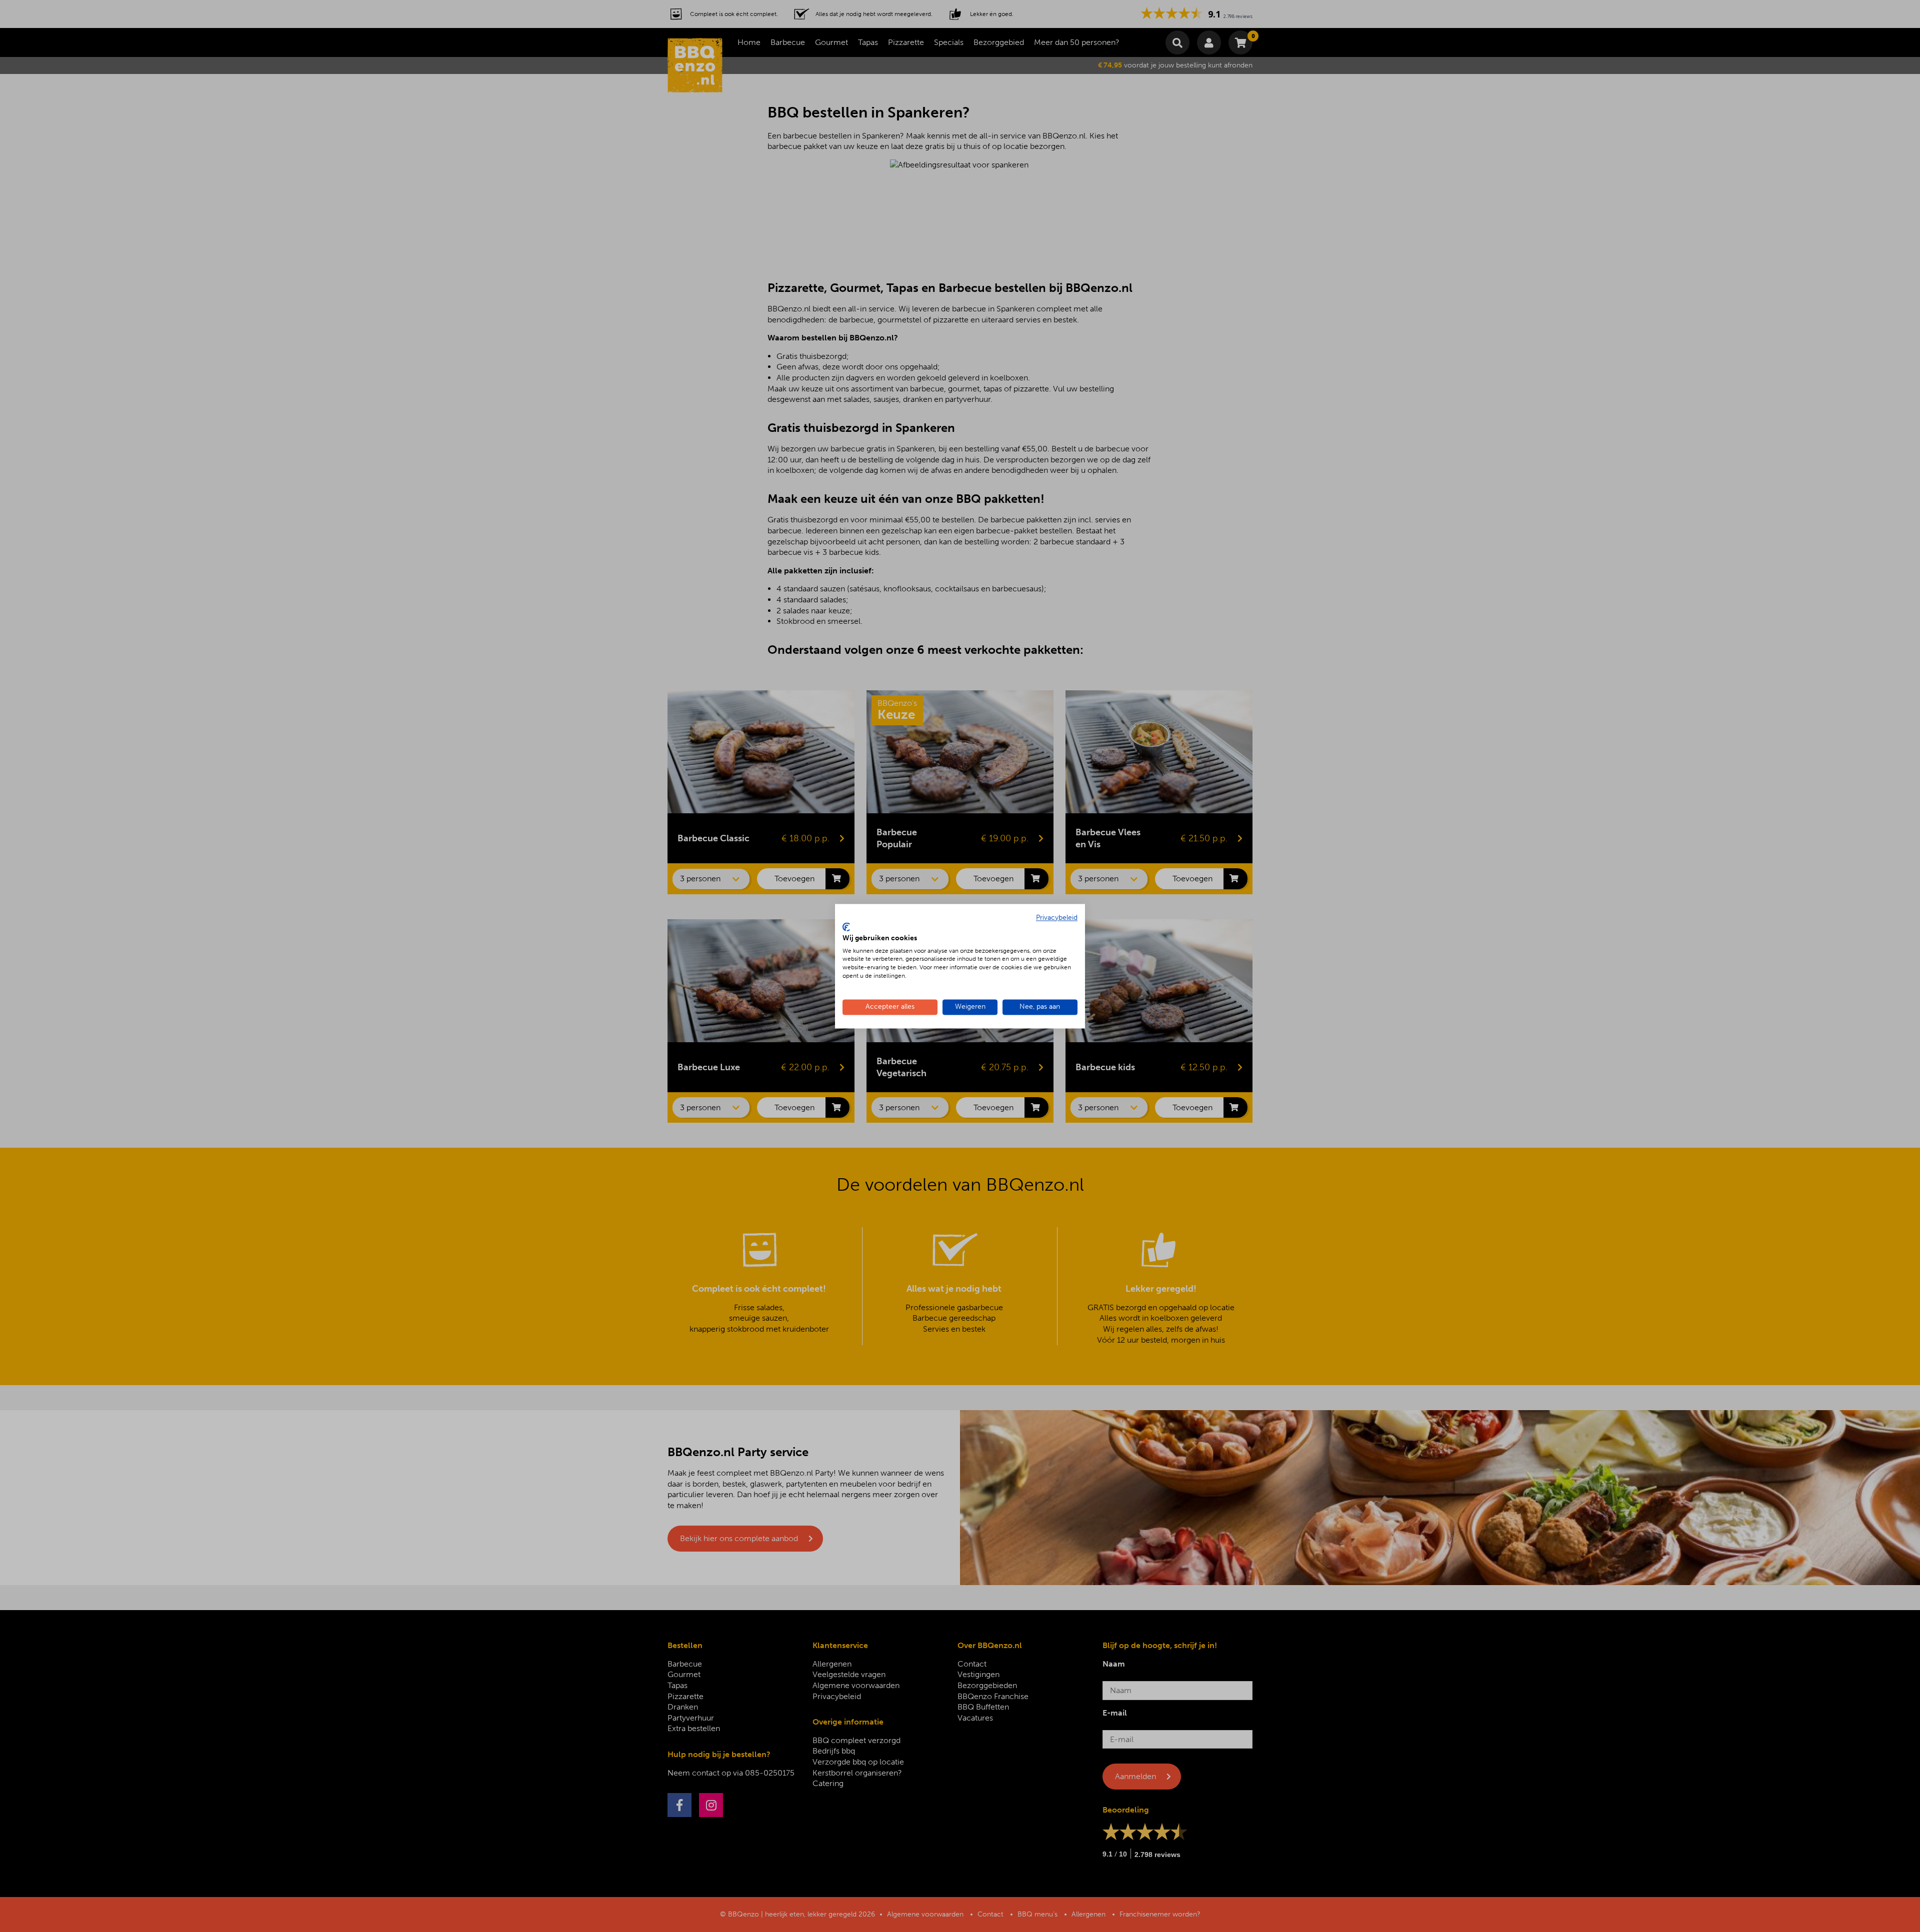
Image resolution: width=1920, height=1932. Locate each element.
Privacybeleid (1057, 918)
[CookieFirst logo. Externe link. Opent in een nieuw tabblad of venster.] (846, 927)
